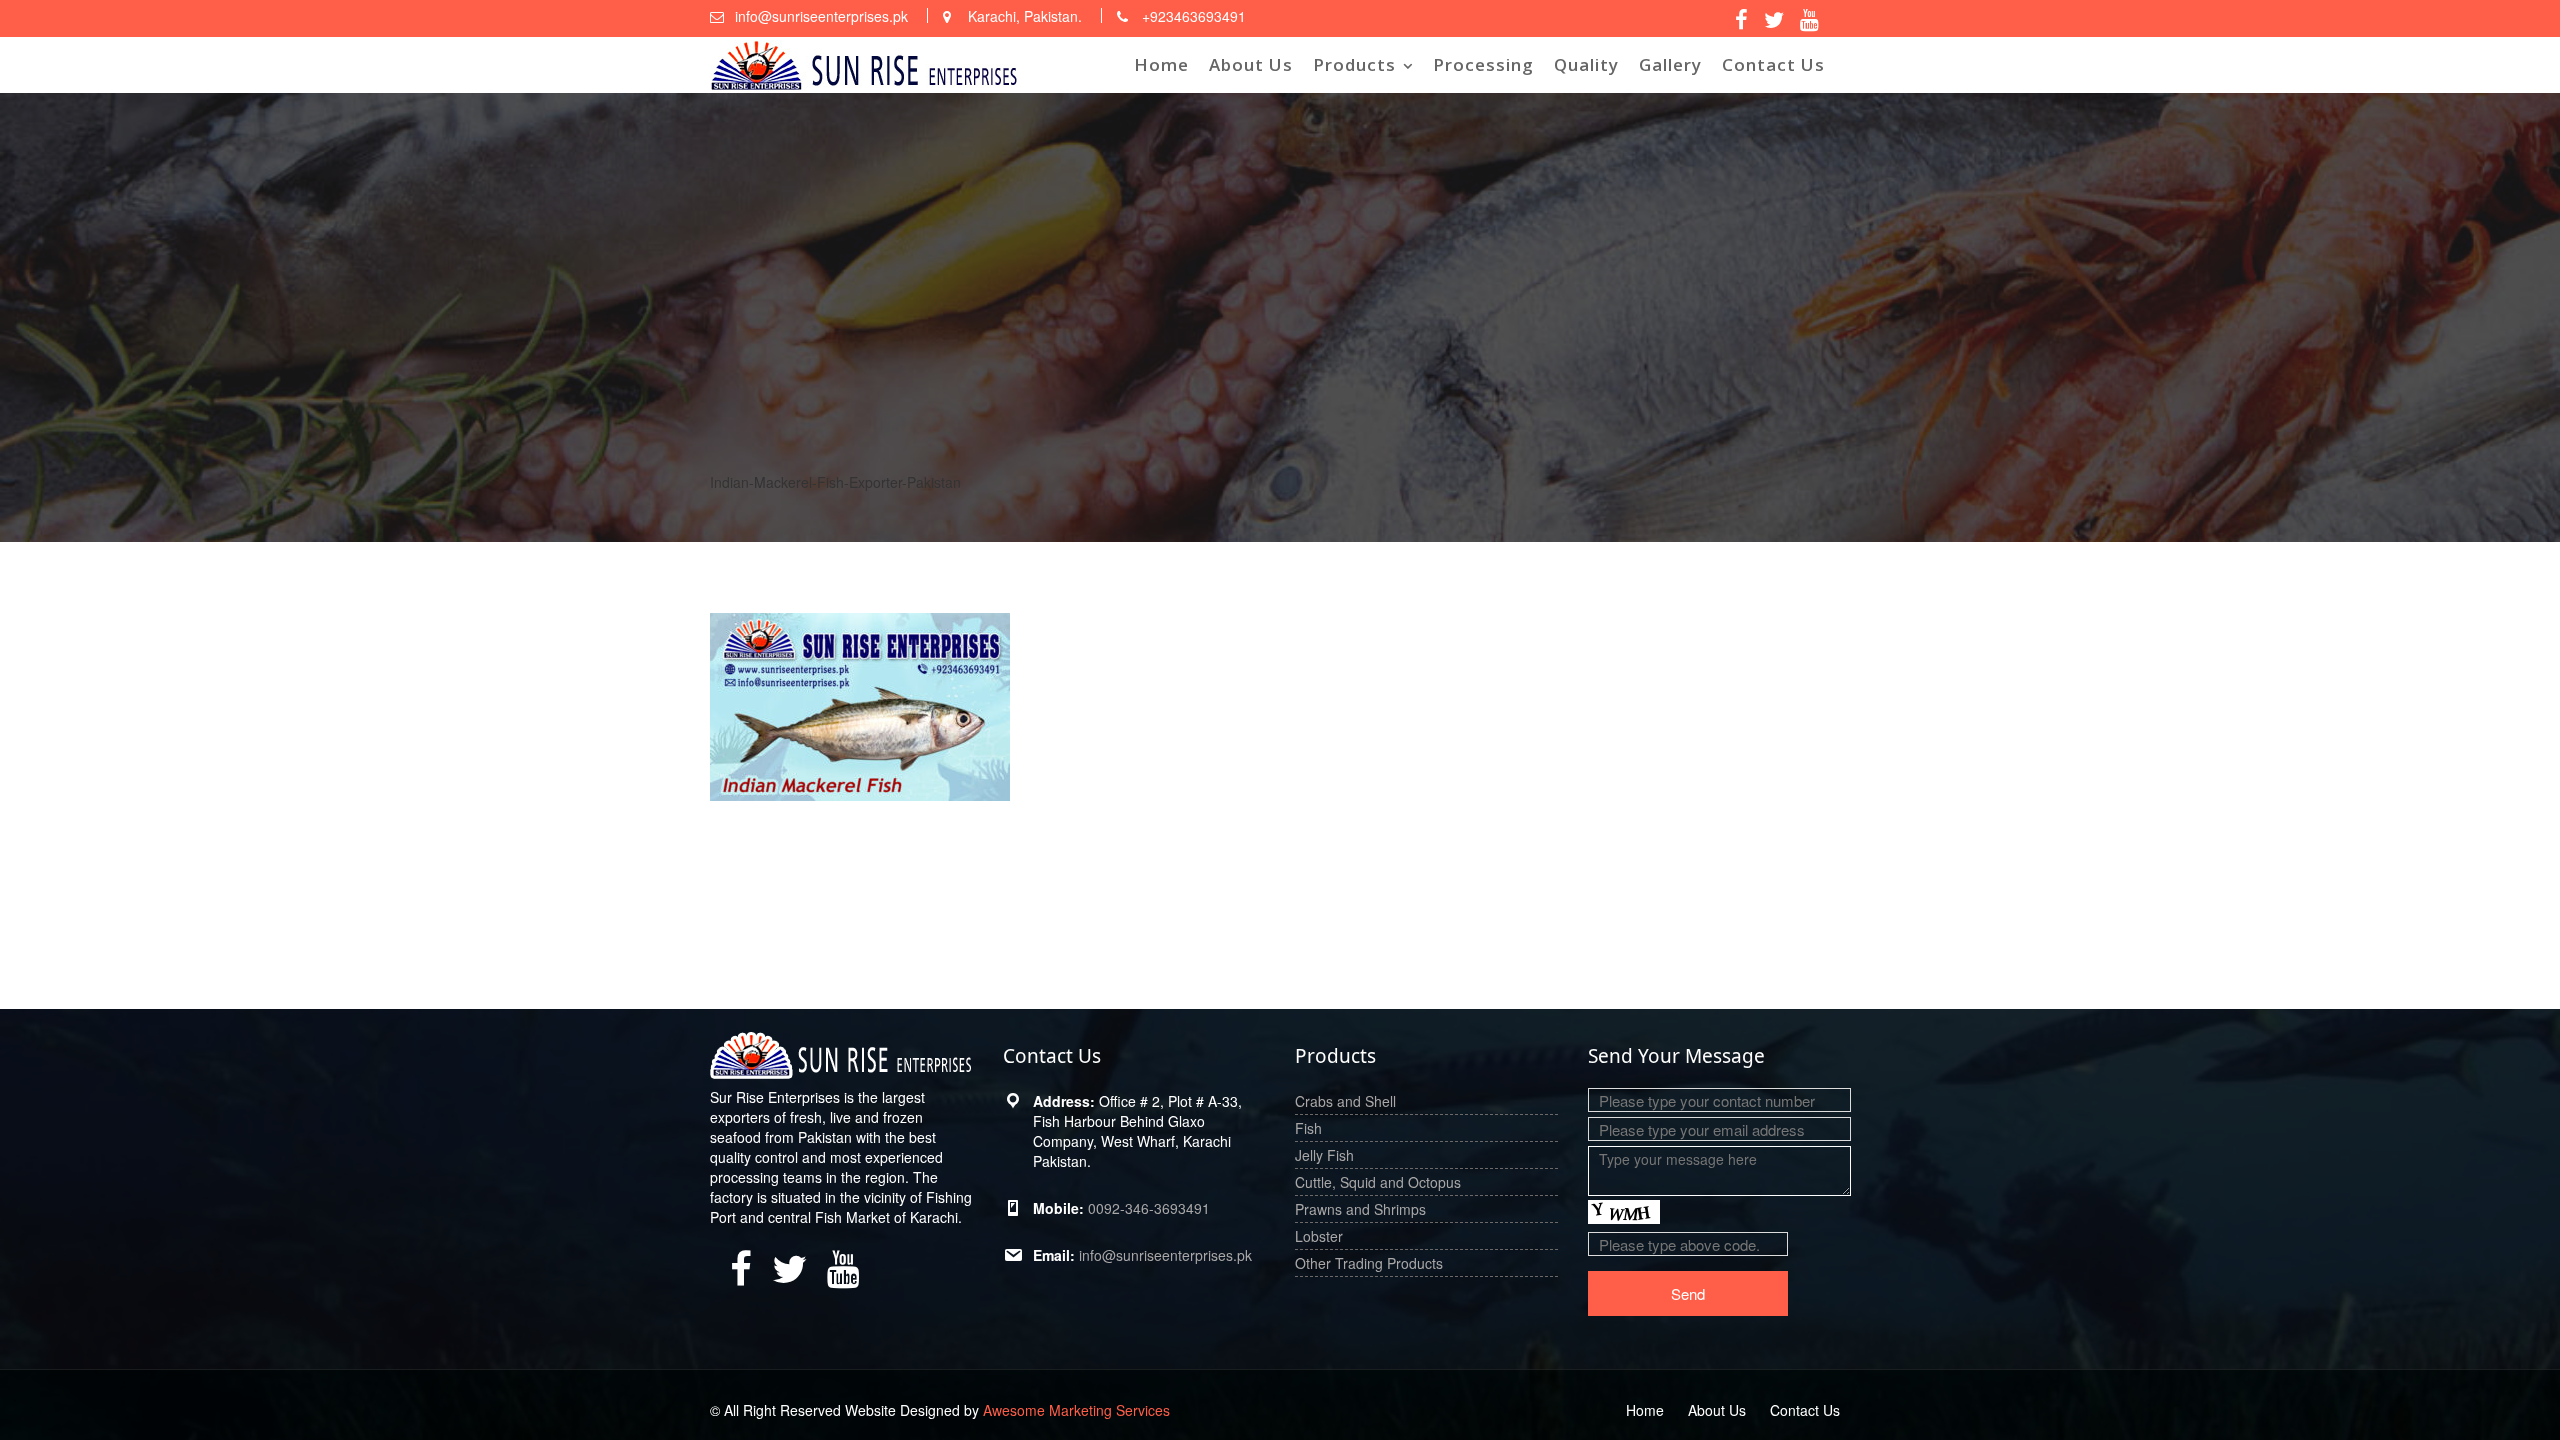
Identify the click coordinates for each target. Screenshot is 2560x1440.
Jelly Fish (1324, 1155)
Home (1161, 64)
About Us (1251, 64)
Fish (1308, 1128)
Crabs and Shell (1345, 1101)
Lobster (1319, 1236)
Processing (1483, 64)
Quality (1586, 64)
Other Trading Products (1369, 1263)
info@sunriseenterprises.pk (1165, 1255)
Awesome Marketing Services (1076, 1410)
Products (1354, 64)
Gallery (1670, 64)
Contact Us (1773, 64)
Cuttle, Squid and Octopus (1378, 1182)
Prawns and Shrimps (1360, 1209)
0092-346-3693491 (1149, 1208)
